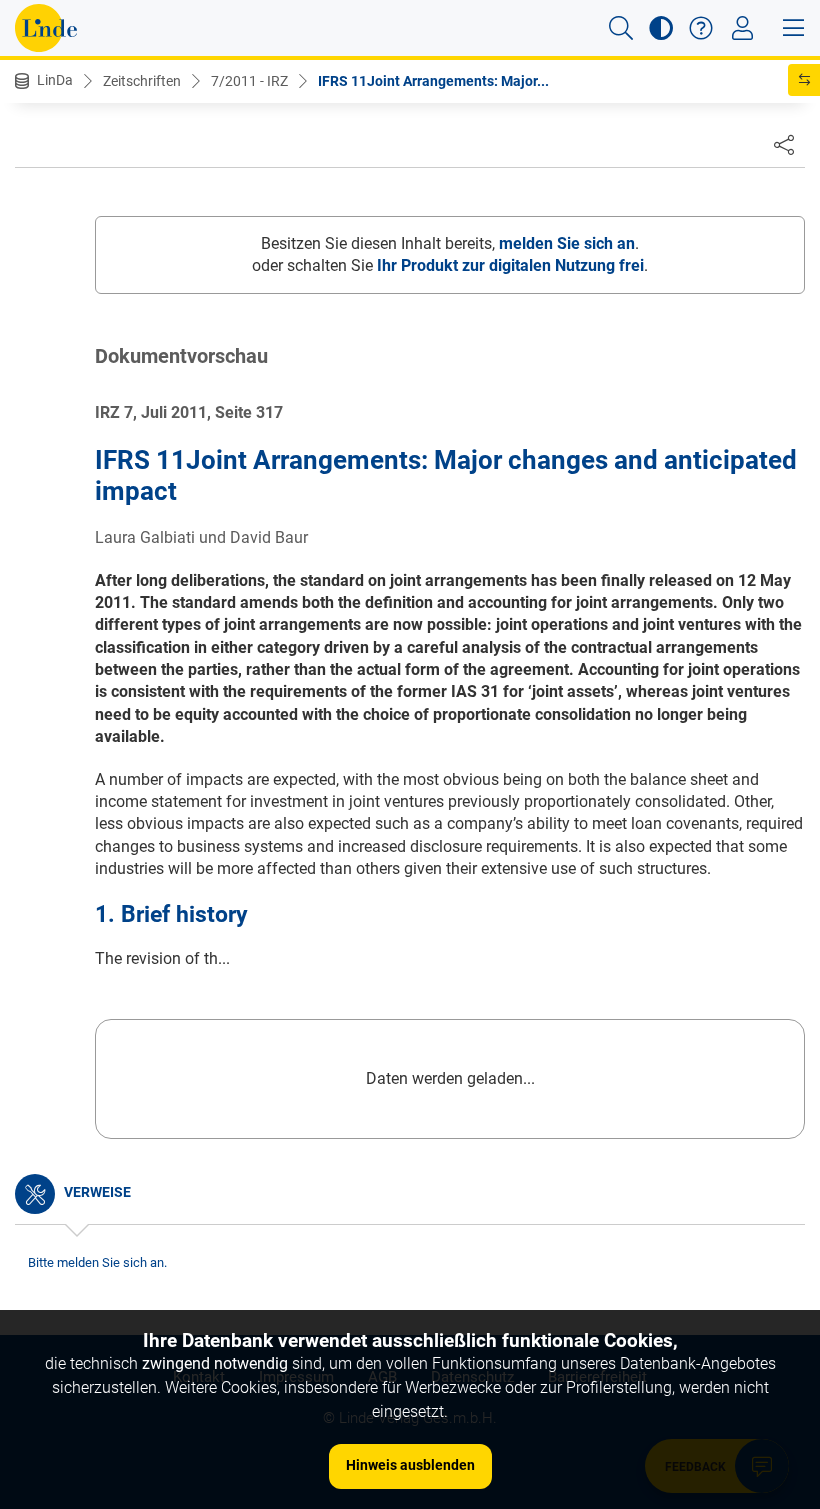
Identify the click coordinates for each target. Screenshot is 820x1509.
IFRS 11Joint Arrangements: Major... (433, 81)
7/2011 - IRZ (249, 81)
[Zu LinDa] (46, 28)
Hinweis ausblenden (410, 1465)
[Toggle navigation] (742, 28)
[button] (621, 28)
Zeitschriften (142, 81)
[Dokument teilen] (784, 144)
